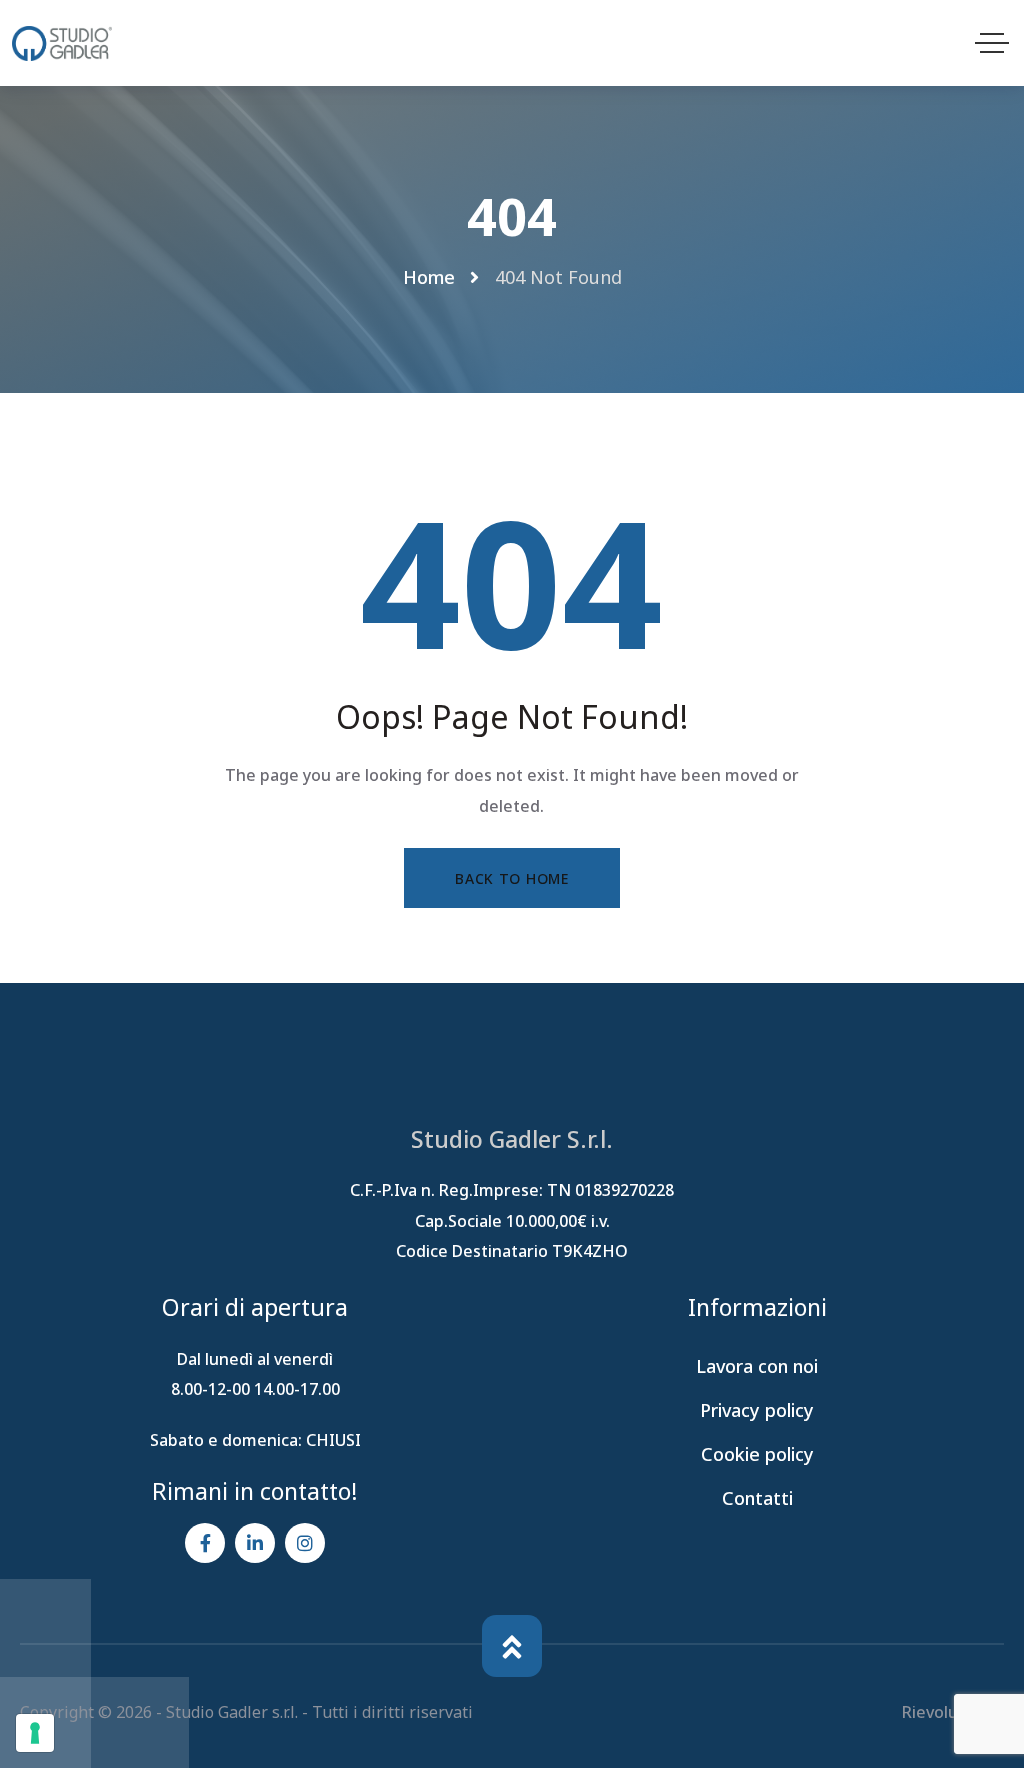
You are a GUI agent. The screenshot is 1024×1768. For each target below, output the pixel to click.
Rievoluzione (953, 1712)
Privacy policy (757, 1410)
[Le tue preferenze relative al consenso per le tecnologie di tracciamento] (35, 1733)
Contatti (757, 1498)
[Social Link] (205, 1543)
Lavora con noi (757, 1366)
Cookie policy (757, 1454)
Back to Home (511, 878)
